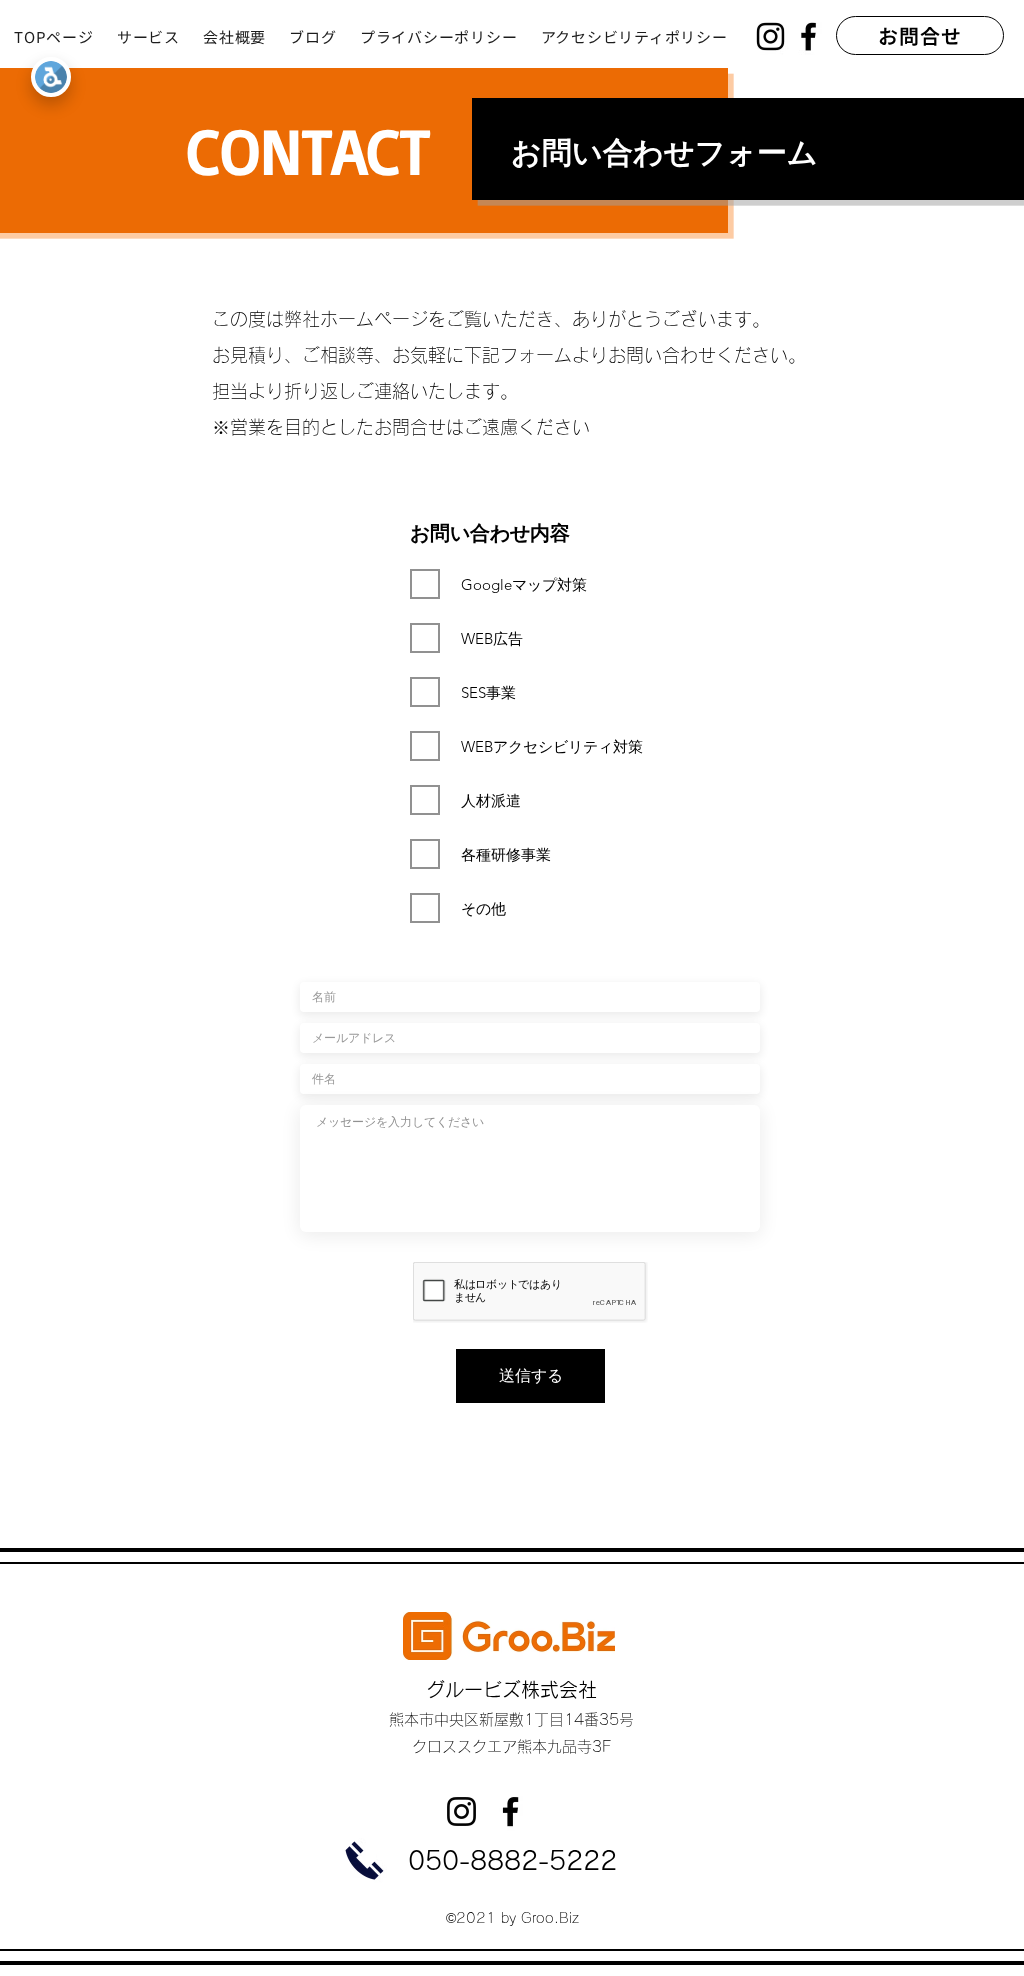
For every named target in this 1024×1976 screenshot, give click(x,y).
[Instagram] (770, 36)
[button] (160, 36)
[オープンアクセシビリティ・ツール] (51, 77)
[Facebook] (808, 36)
